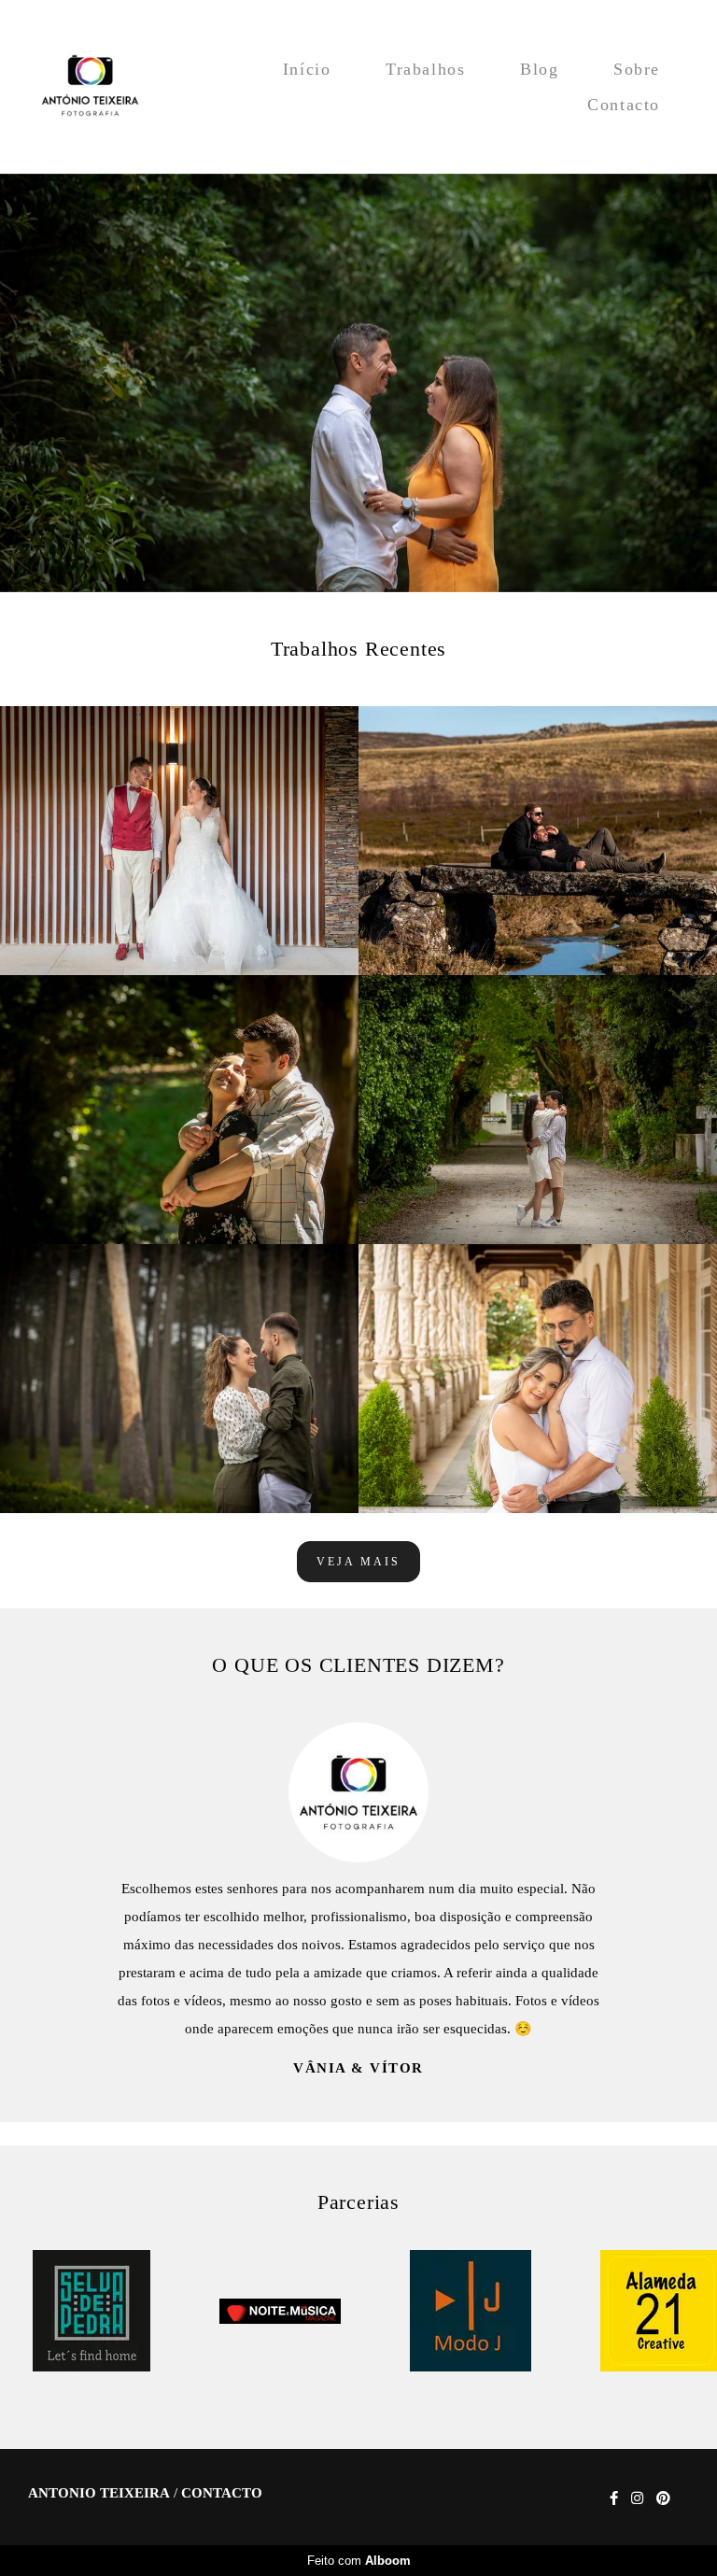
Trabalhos (425, 69)
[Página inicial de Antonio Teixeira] (90, 87)
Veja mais (358, 1562)
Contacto (624, 105)
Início (307, 69)
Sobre (637, 69)
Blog (539, 69)
